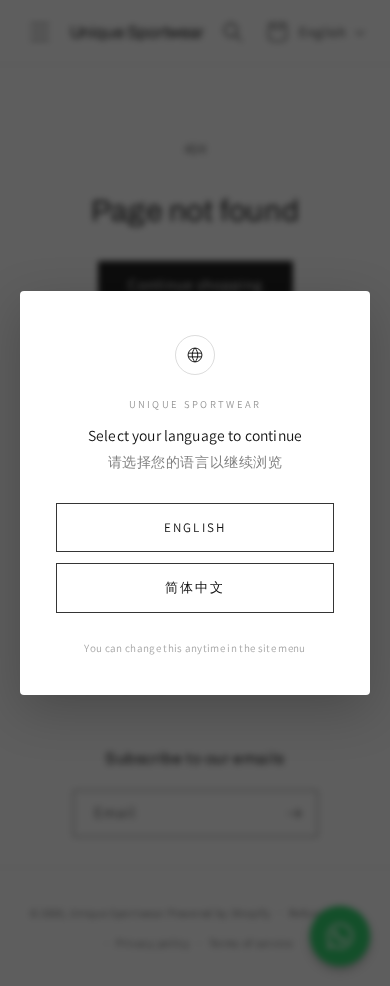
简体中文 (195, 587)
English (195, 527)
